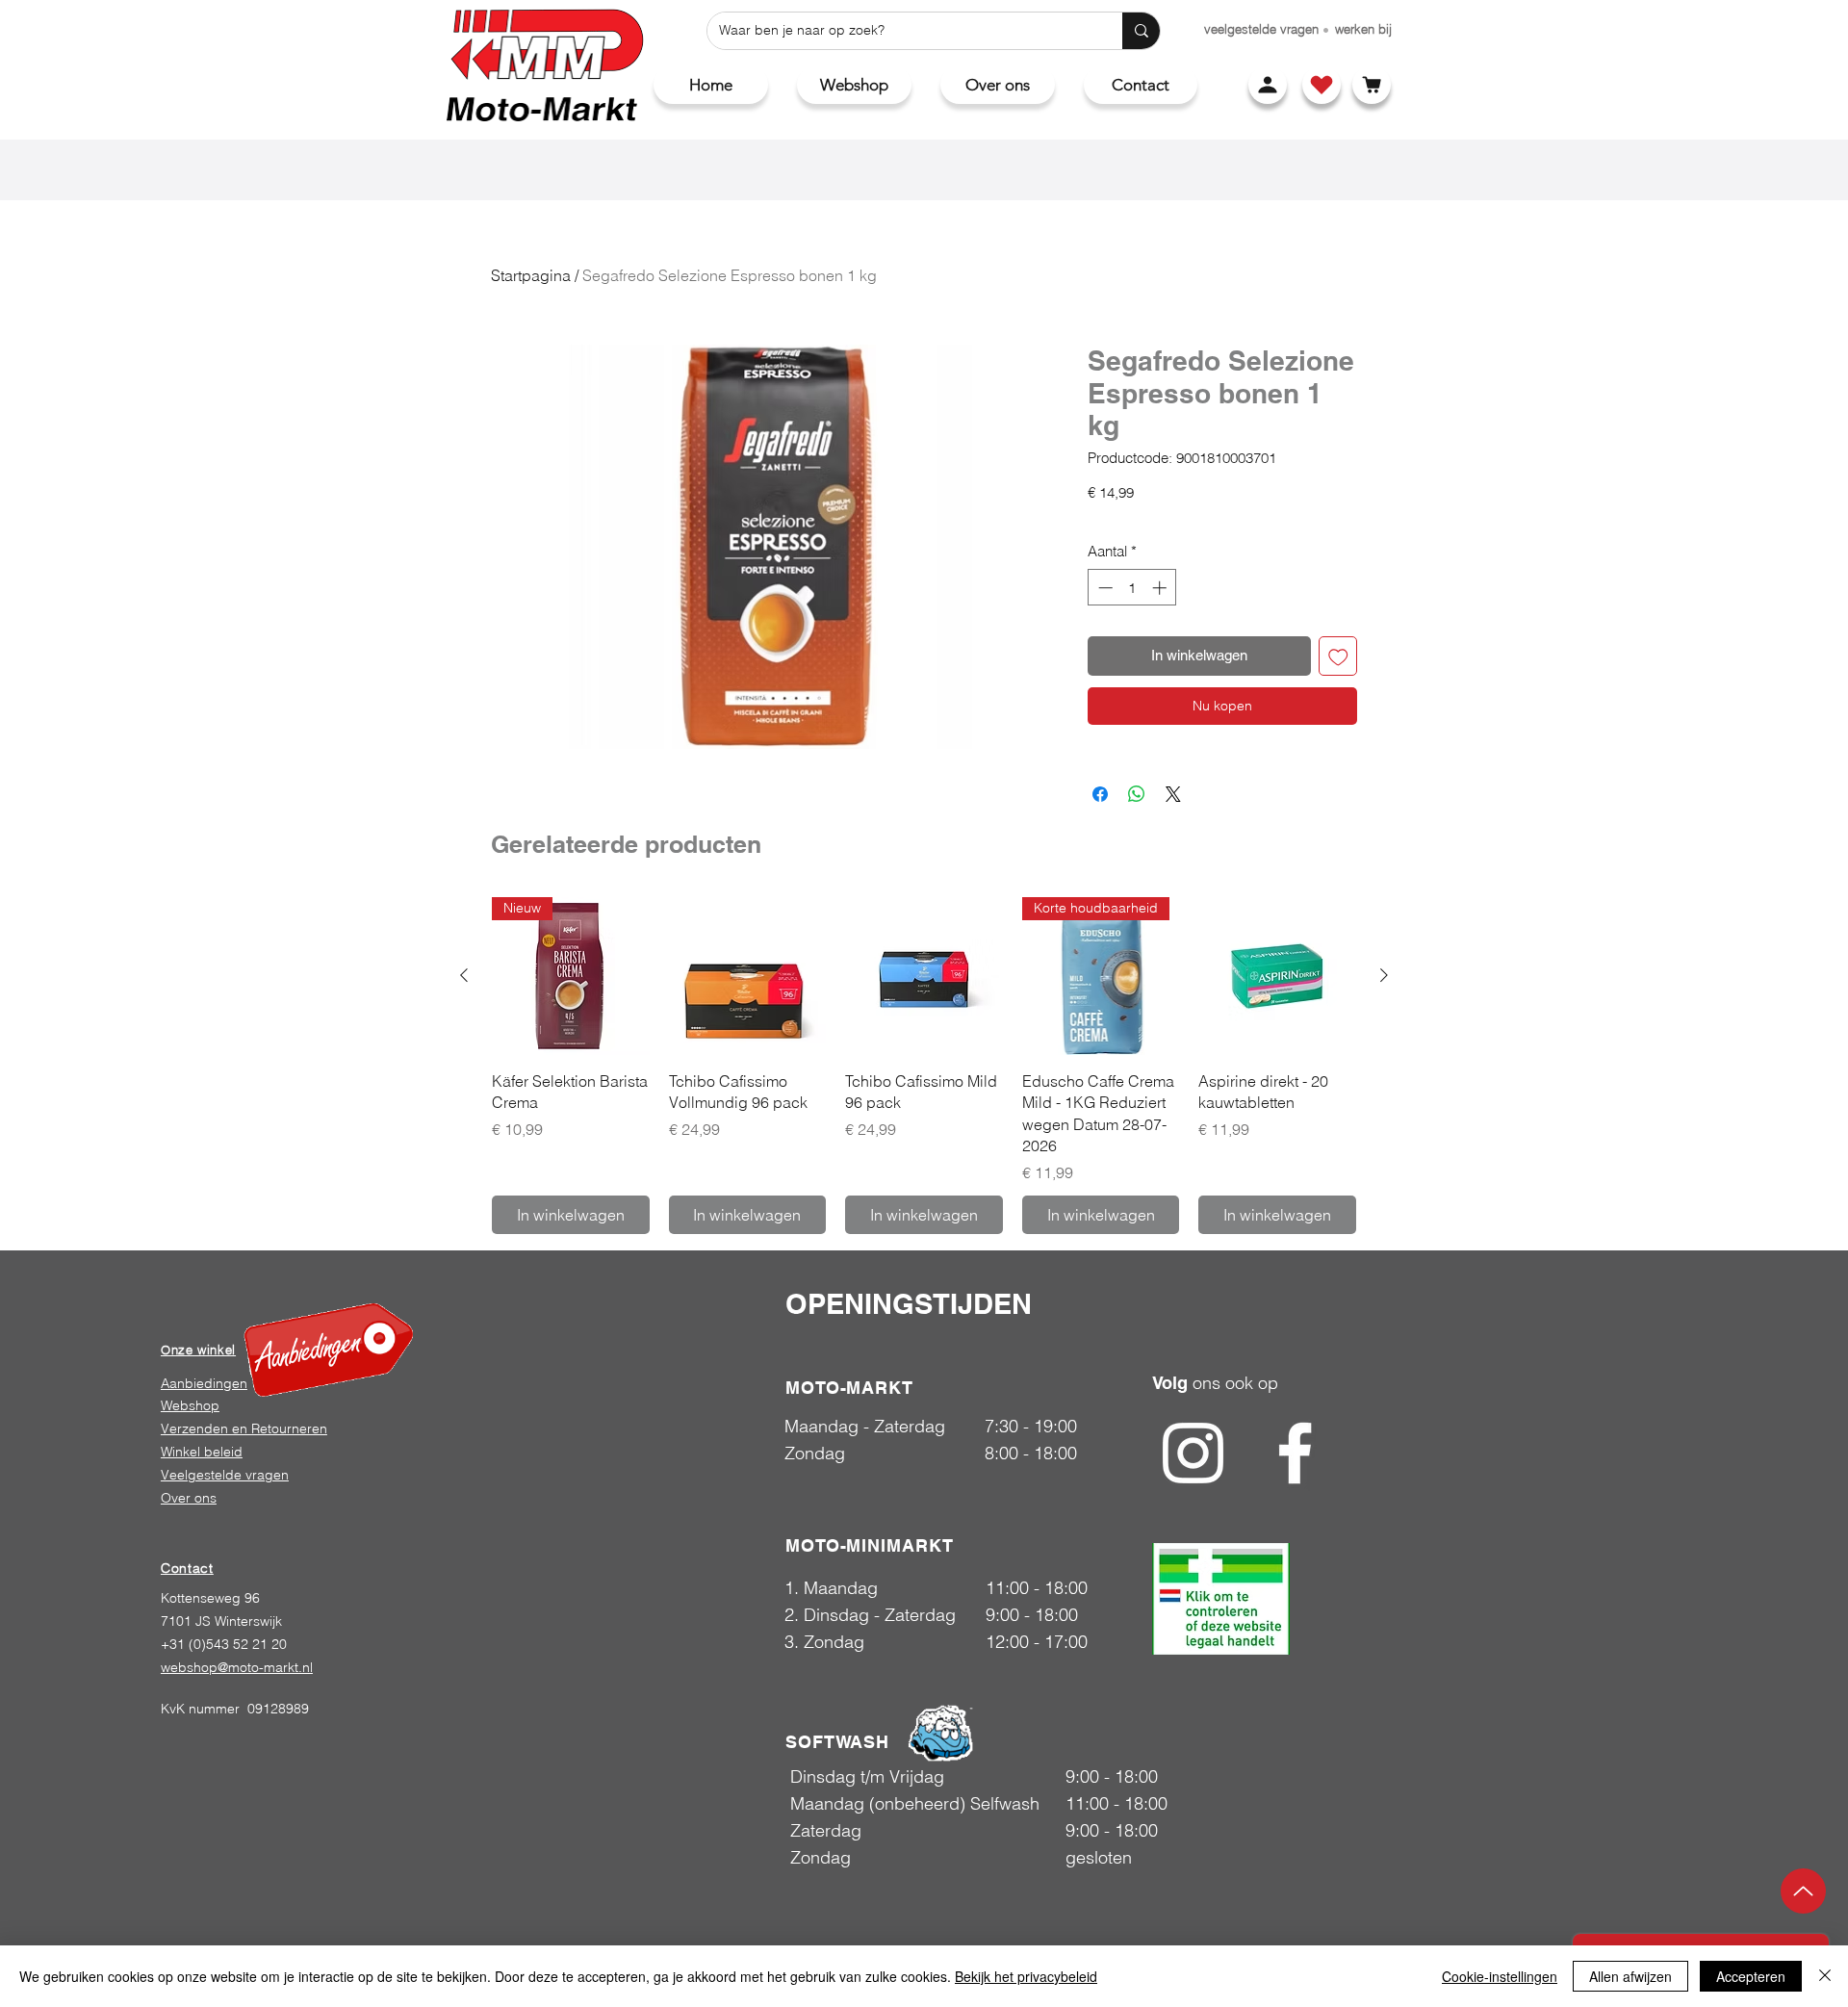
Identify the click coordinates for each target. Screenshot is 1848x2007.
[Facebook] (1295, 1453)
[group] (924, 1065)
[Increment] (1161, 588)
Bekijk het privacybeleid (1026, 1976)
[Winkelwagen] (1372, 85)
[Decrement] (1104, 588)
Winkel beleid (202, 1452)
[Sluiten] (1825, 1976)
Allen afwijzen (1630, 1976)
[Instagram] (1193, 1453)
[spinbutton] (1132, 588)
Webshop (190, 1405)
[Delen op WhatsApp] (1137, 794)
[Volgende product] (1384, 975)
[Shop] (1322, 85)
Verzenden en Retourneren (244, 1428)
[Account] (1268, 85)
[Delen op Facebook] (1100, 794)
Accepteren (1751, 1976)
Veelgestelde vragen (225, 1475)
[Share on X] (1173, 794)
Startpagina (531, 275)
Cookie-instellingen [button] (1500, 1976)
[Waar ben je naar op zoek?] (1141, 31)
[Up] (1803, 1891)
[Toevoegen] (1338, 656)
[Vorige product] (464, 975)
